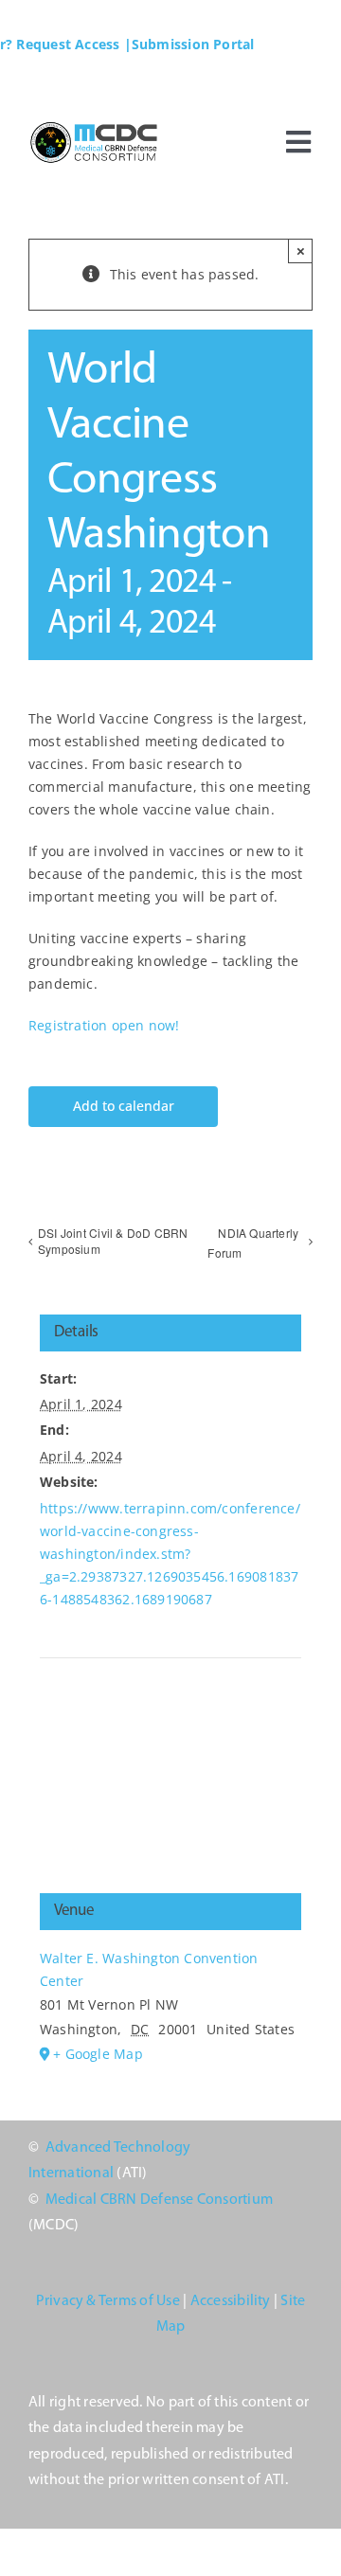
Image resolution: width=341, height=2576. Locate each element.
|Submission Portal (189, 44)
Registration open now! (104, 1025)
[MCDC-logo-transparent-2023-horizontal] (97, 125)
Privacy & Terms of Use (108, 2301)
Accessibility (231, 2301)
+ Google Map (98, 2054)
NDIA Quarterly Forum (253, 1243)
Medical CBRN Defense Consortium (159, 2200)
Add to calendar (124, 1107)
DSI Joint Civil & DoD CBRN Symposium (113, 1241)
